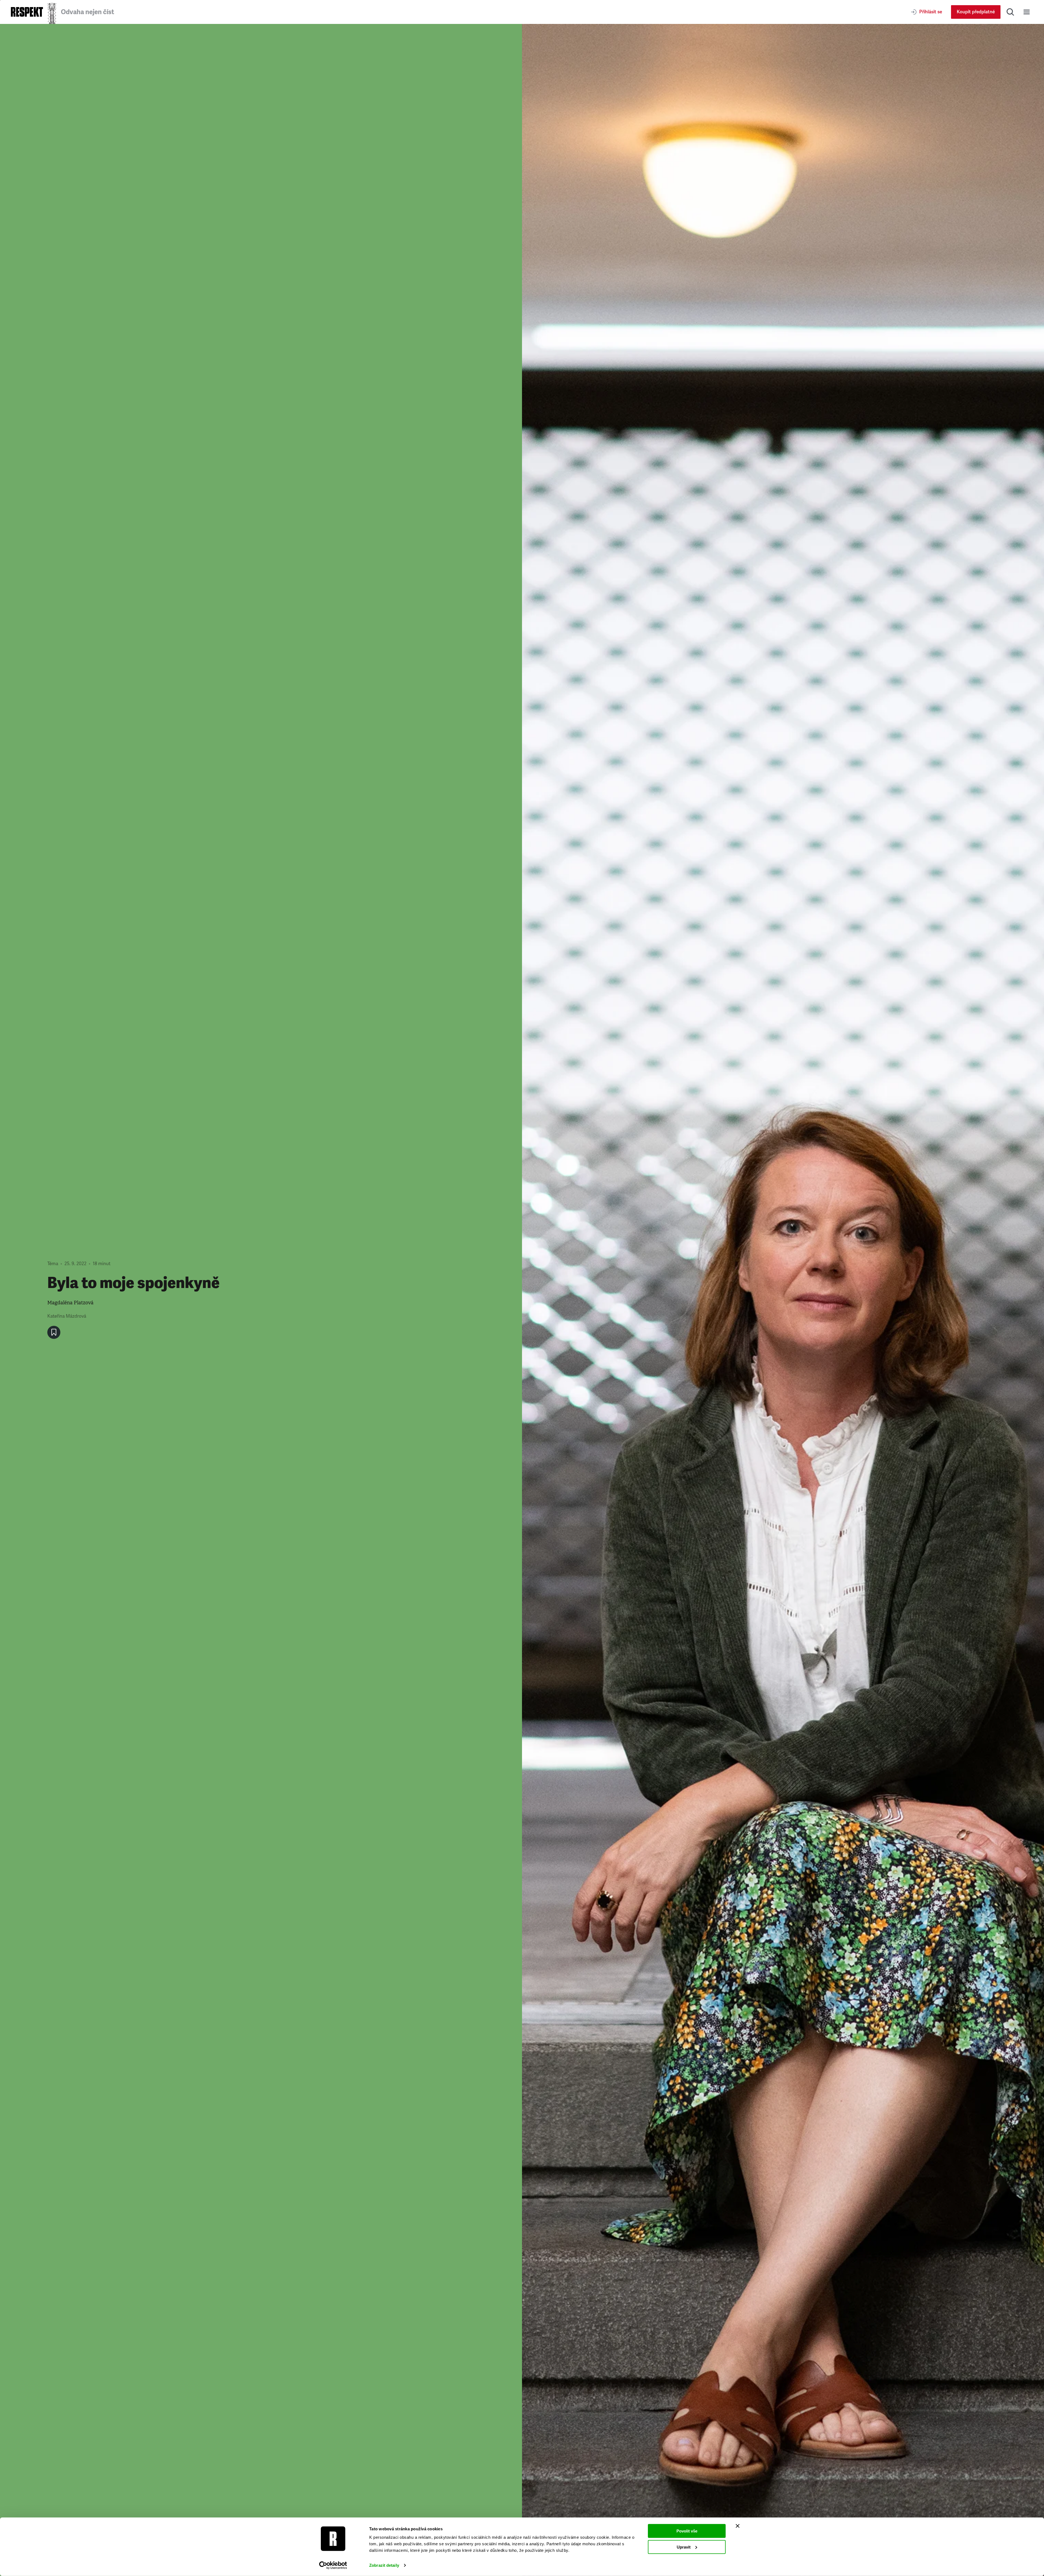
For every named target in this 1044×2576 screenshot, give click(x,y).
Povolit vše (687, 2531)
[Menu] (1027, 12)
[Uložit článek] (54, 1332)
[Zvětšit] (783, 1300)
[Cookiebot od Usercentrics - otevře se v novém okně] (333, 2565)
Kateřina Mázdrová (67, 1316)
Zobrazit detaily (384, 2565)
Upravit (684, 2547)
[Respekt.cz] (27, 12)
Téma (53, 1264)
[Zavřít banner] (738, 2526)
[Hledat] (1010, 12)
